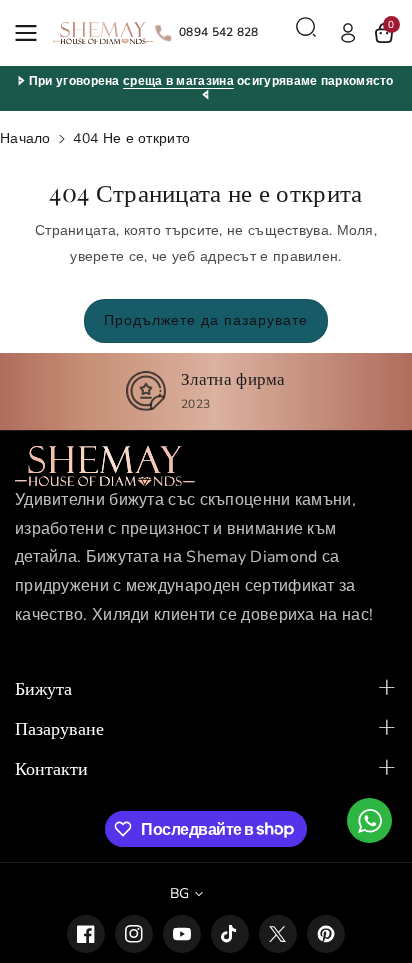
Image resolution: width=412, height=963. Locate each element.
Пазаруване (59, 728)
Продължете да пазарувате (206, 320)
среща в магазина (178, 81)
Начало (25, 138)
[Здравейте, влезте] (348, 33)
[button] (32, 33)
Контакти (51, 768)
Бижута (43, 688)
